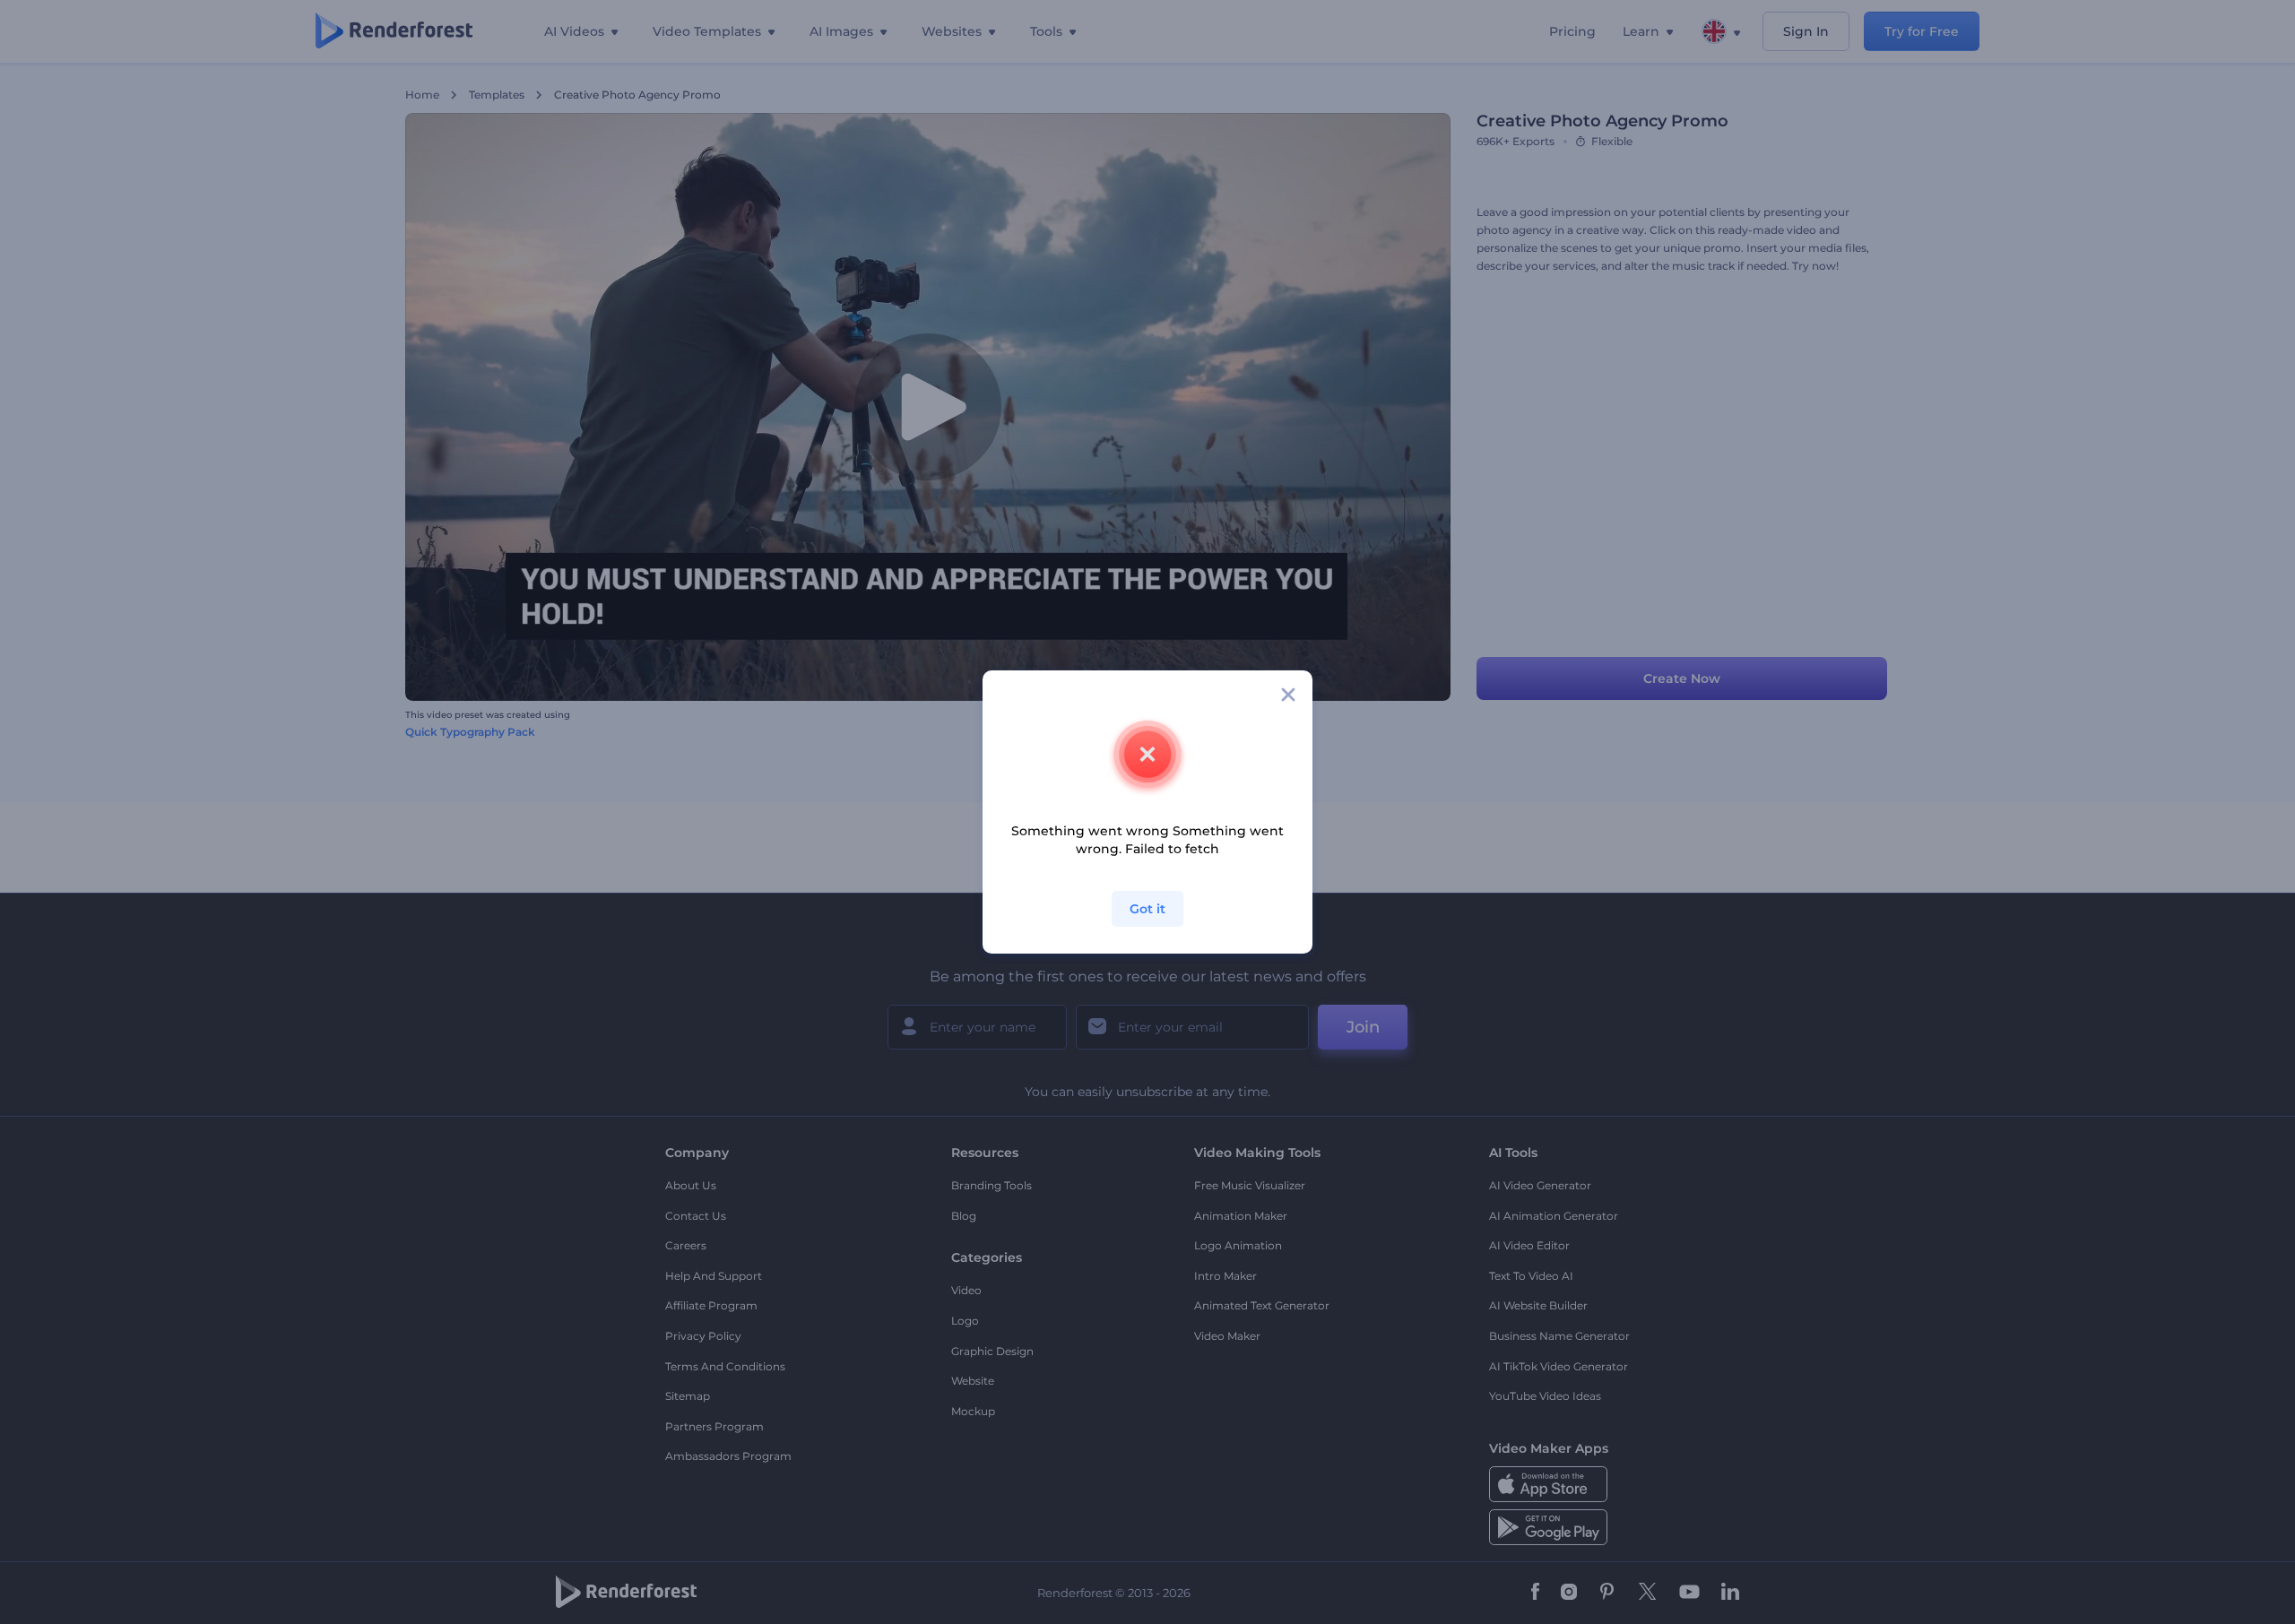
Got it (1147, 909)
